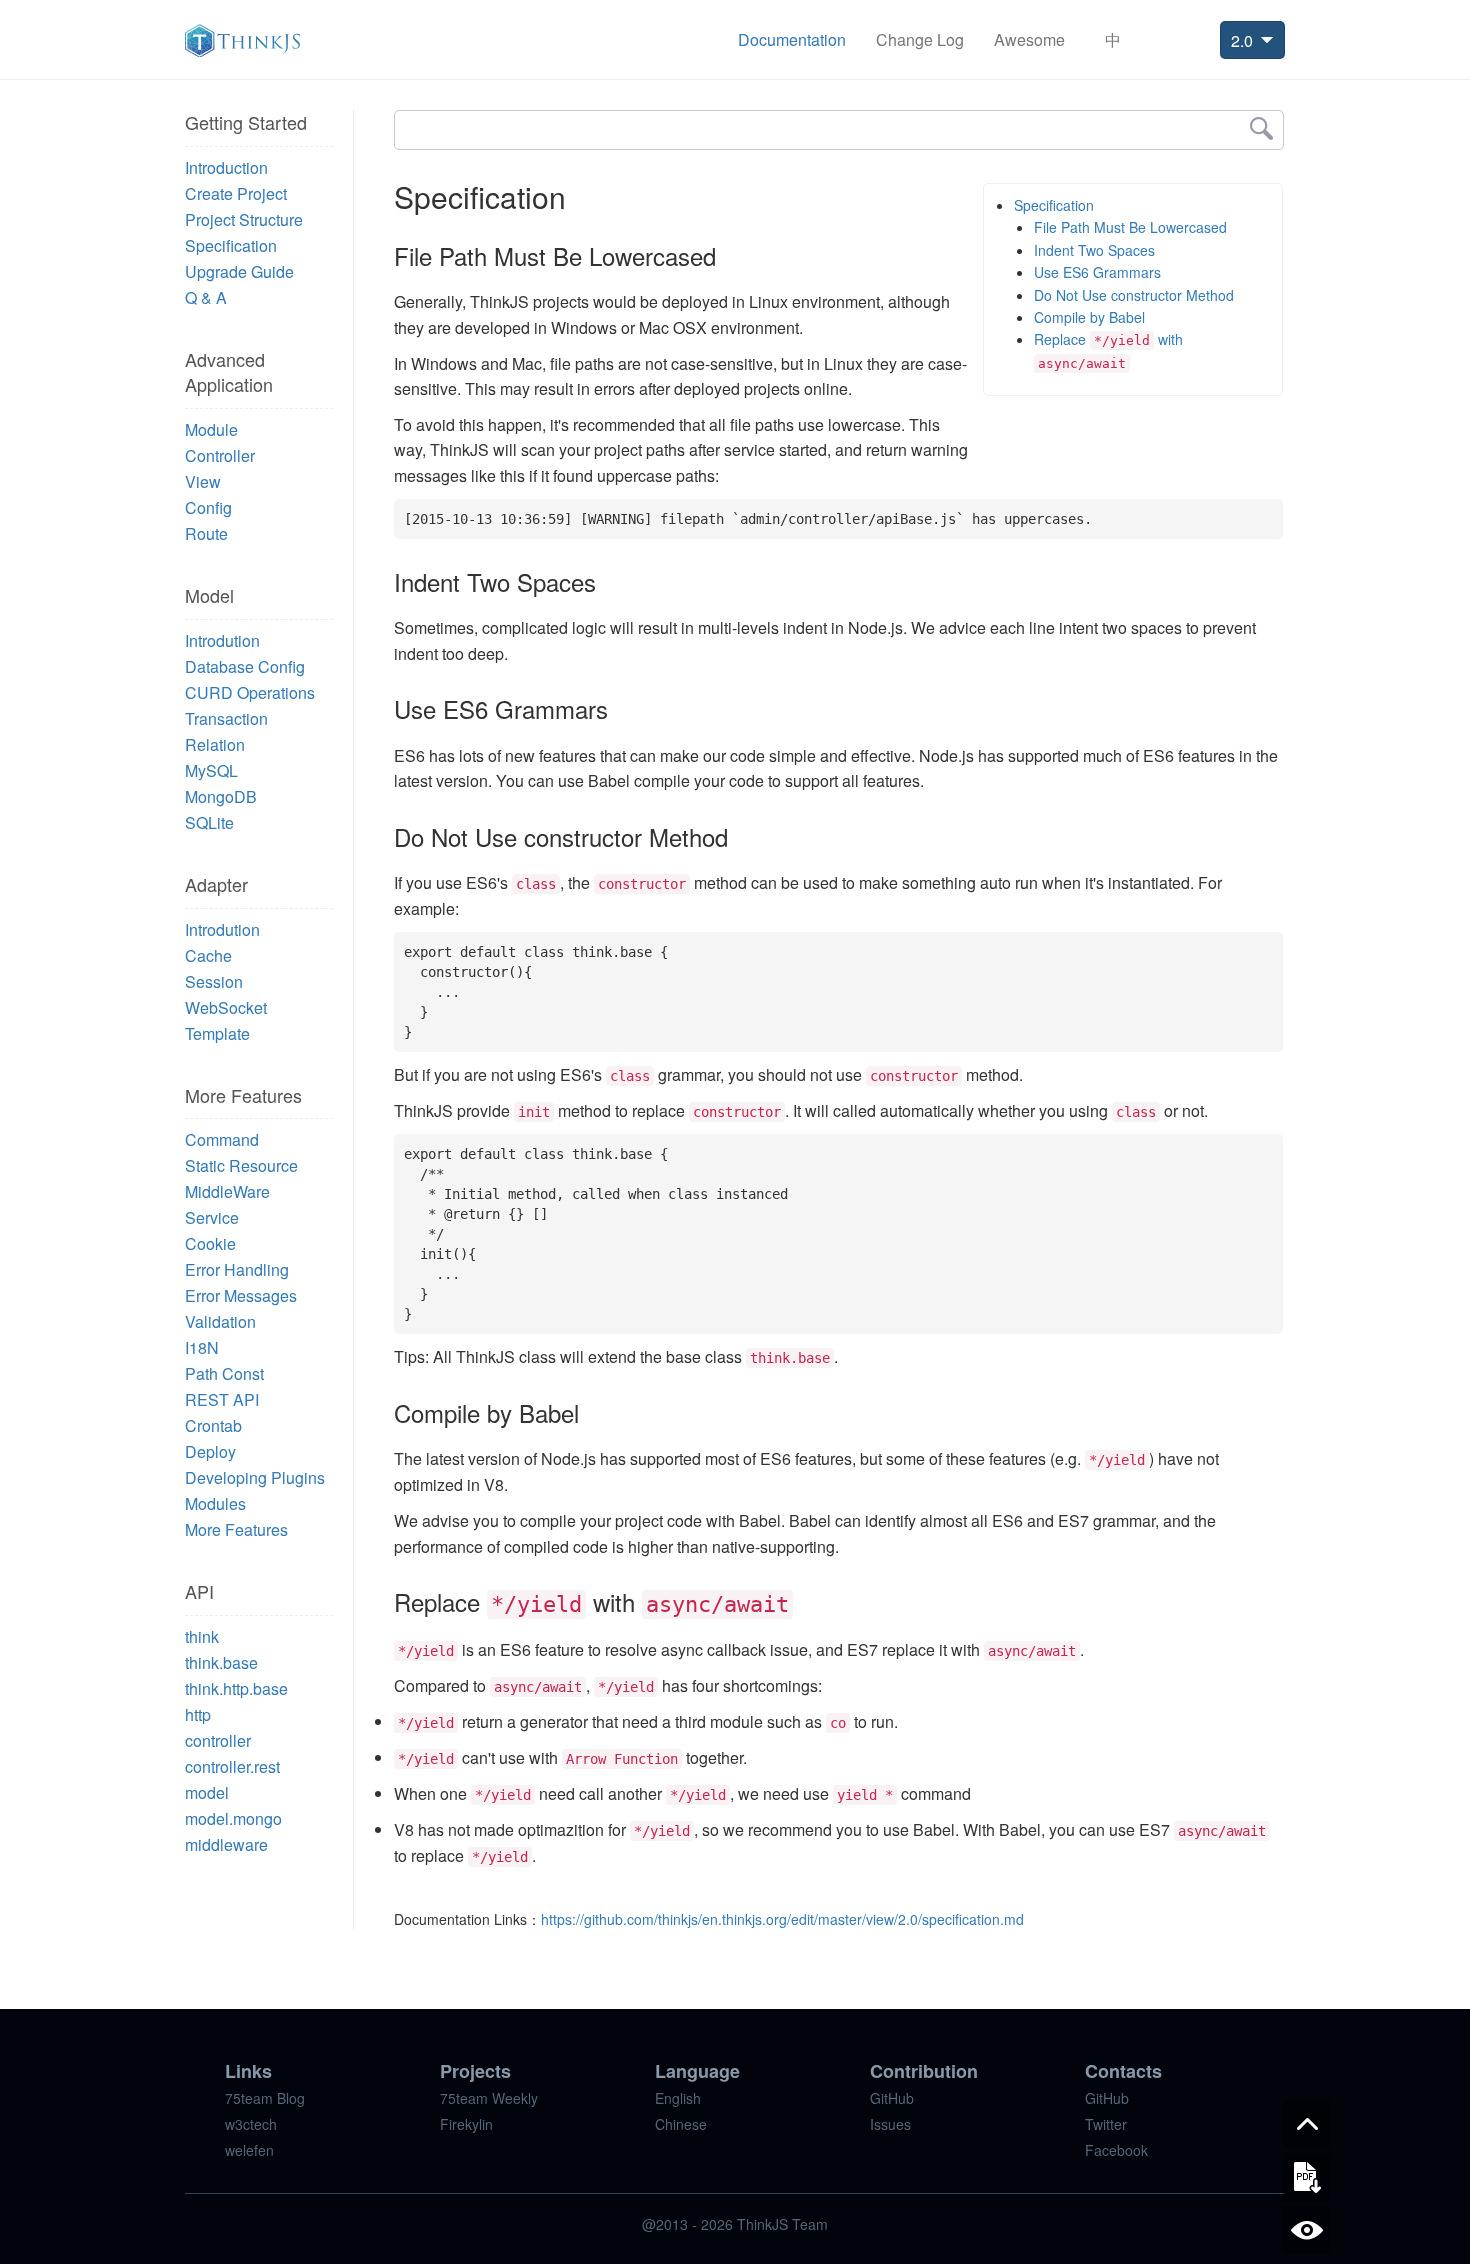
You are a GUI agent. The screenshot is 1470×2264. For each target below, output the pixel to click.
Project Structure (244, 219)
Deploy (210, 1451)
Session (214, 981)
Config (208, 507)
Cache (208, 955)
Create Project (236, 193)
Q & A (206, 297)
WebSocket (226, 1007)
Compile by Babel (1089, 317)
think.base (221, 1662)
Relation (215, 744)
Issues (890, 2124)
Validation (220, 1321)
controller (218, 1740)
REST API (222, 1399)
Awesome (1029, 39)
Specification (231, 245)
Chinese (681, 2124)
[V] (1307, 2230)
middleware (226, 1844)
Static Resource (241, 1165)
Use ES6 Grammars (1097, 272)
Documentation (792, 39)
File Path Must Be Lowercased (1130, 227)
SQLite (209, 822)
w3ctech (251, 2124)
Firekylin (466, 2124)
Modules (215, 1503)
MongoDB (221, 796)
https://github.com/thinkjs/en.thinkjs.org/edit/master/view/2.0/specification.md (782, 1919)
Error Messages (241, 1295)
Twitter (1106, 2124)
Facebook (1116, 2150)
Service (212, 1217)
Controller (220, 455)
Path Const (224, 1373)
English (678, 2098)
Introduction (226, 167)
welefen (249, 2150)
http (198, 1714)
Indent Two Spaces (1094, 250)
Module (211, 429)
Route (206, 533)
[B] (1307, 2124)
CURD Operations (250, 692)
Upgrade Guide (239, 271)
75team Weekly (489, 2098)
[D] (1307, 2177)
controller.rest (232, 1766)
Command (222, 1139)
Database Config (245, 666)
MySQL (211, 770)
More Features (236, 1529)
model (207, 1792)
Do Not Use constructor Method (1134, 295)
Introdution (222, 640)
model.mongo (233, 1818)
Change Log (920, 39)
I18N (202, 1347)
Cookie (210, 1243)
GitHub (892, 2098)
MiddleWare (227, 1191)
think (202, 1636)
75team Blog (265, 2098)
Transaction (226, 718)
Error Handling (237, 1269)
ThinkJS (242, 40)
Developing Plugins (255, 1477)
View (203, 481)
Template (217, 1033)
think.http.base (236, 1688)
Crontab (213, 1425)
